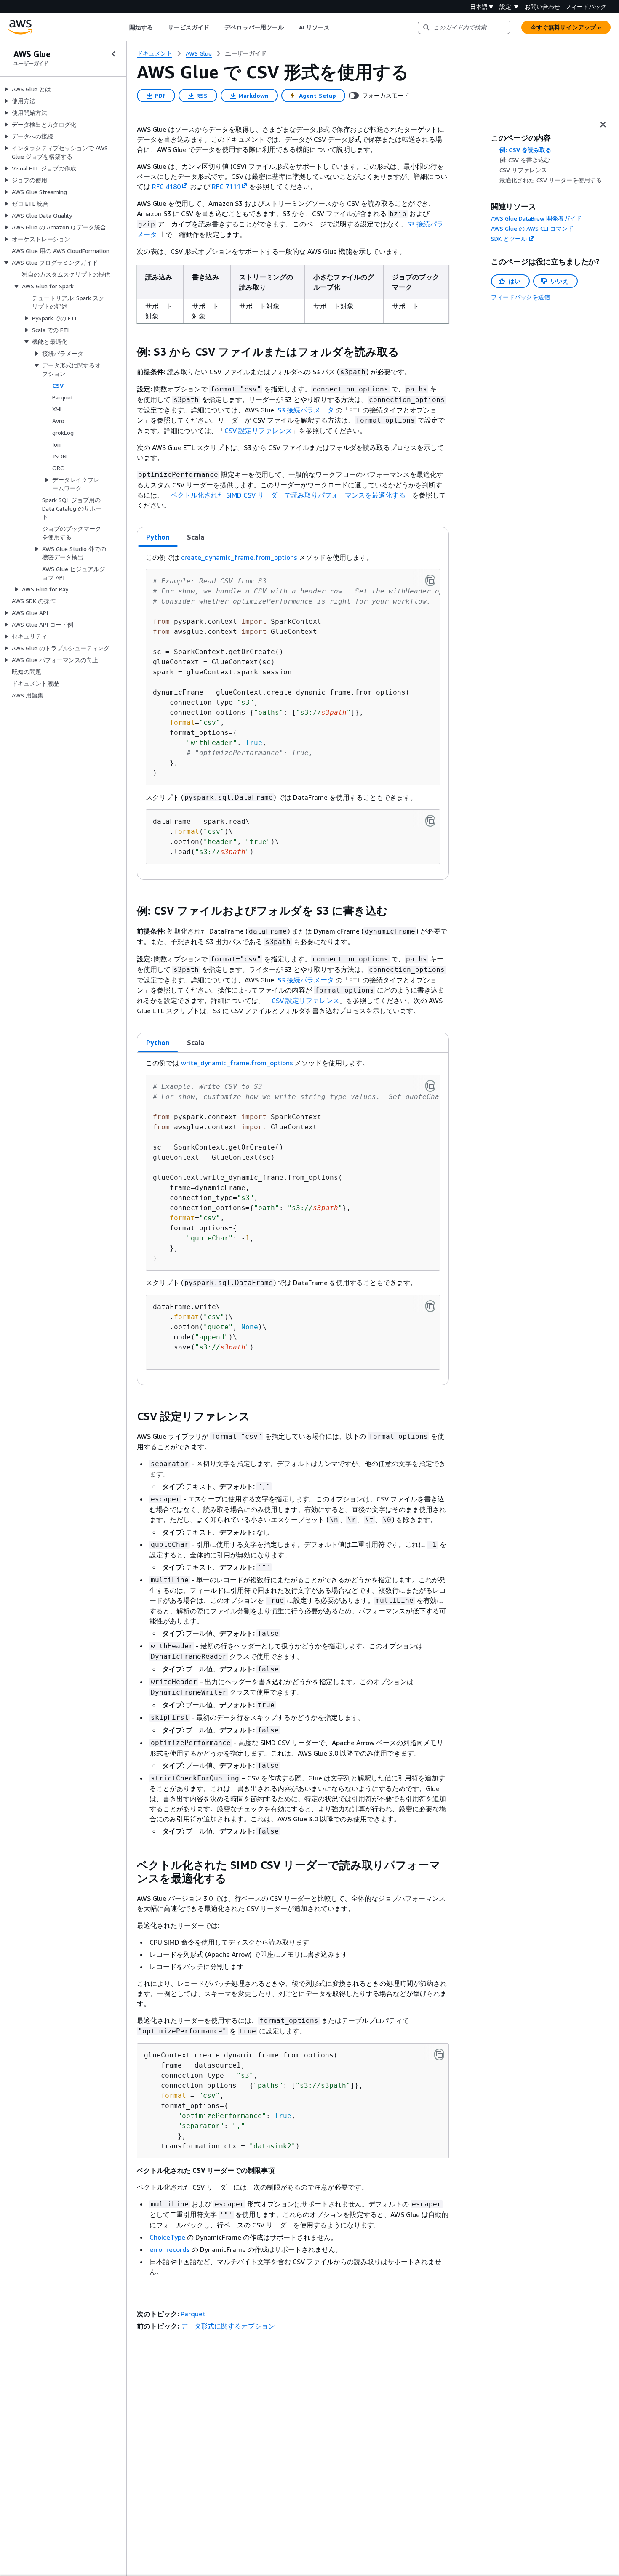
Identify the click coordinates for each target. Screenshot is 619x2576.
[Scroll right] (336, 27)
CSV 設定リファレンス (258, 431)
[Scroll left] (123, 27)
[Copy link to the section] (130, 352)
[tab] (158, 537)
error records (170, 2249)
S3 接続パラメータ (306, 410)
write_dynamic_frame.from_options (237, 1063)
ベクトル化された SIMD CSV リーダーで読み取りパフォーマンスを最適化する (288, 495)
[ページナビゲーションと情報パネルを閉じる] (603, 125)
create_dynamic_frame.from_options (239, 557)
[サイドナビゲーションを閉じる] (114, 54)
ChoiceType (167, 2237)
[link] (246, 53)
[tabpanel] (293, 713)
